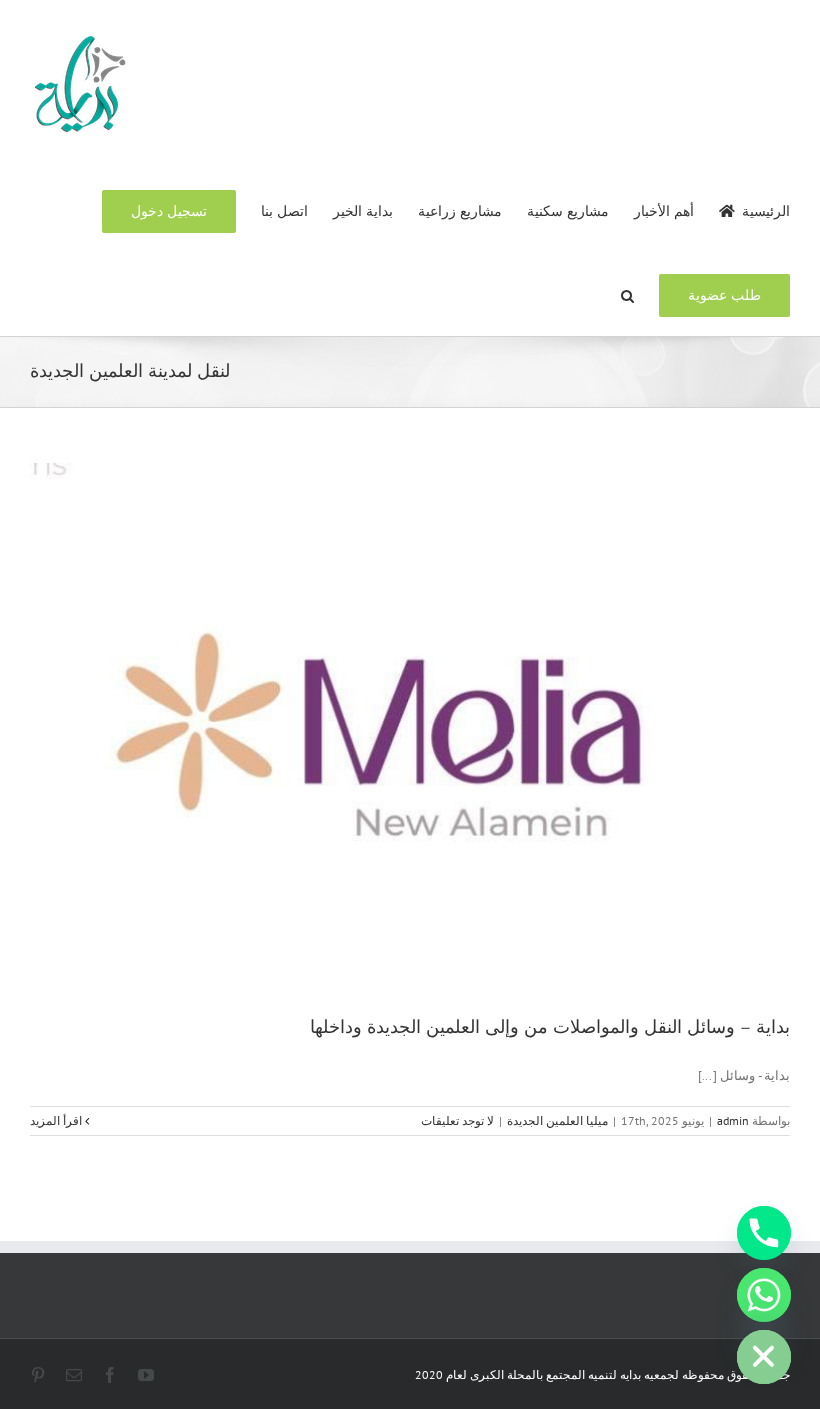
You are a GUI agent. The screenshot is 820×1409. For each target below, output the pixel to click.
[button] (627, 294)
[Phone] (764, 1233)
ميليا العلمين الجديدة (557, 1120)
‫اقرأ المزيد (57, 1120)
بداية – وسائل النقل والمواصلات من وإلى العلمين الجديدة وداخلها (550, 1027)
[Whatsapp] (764, 1295)
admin (733, 1120)
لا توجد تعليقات (457, 1120)
